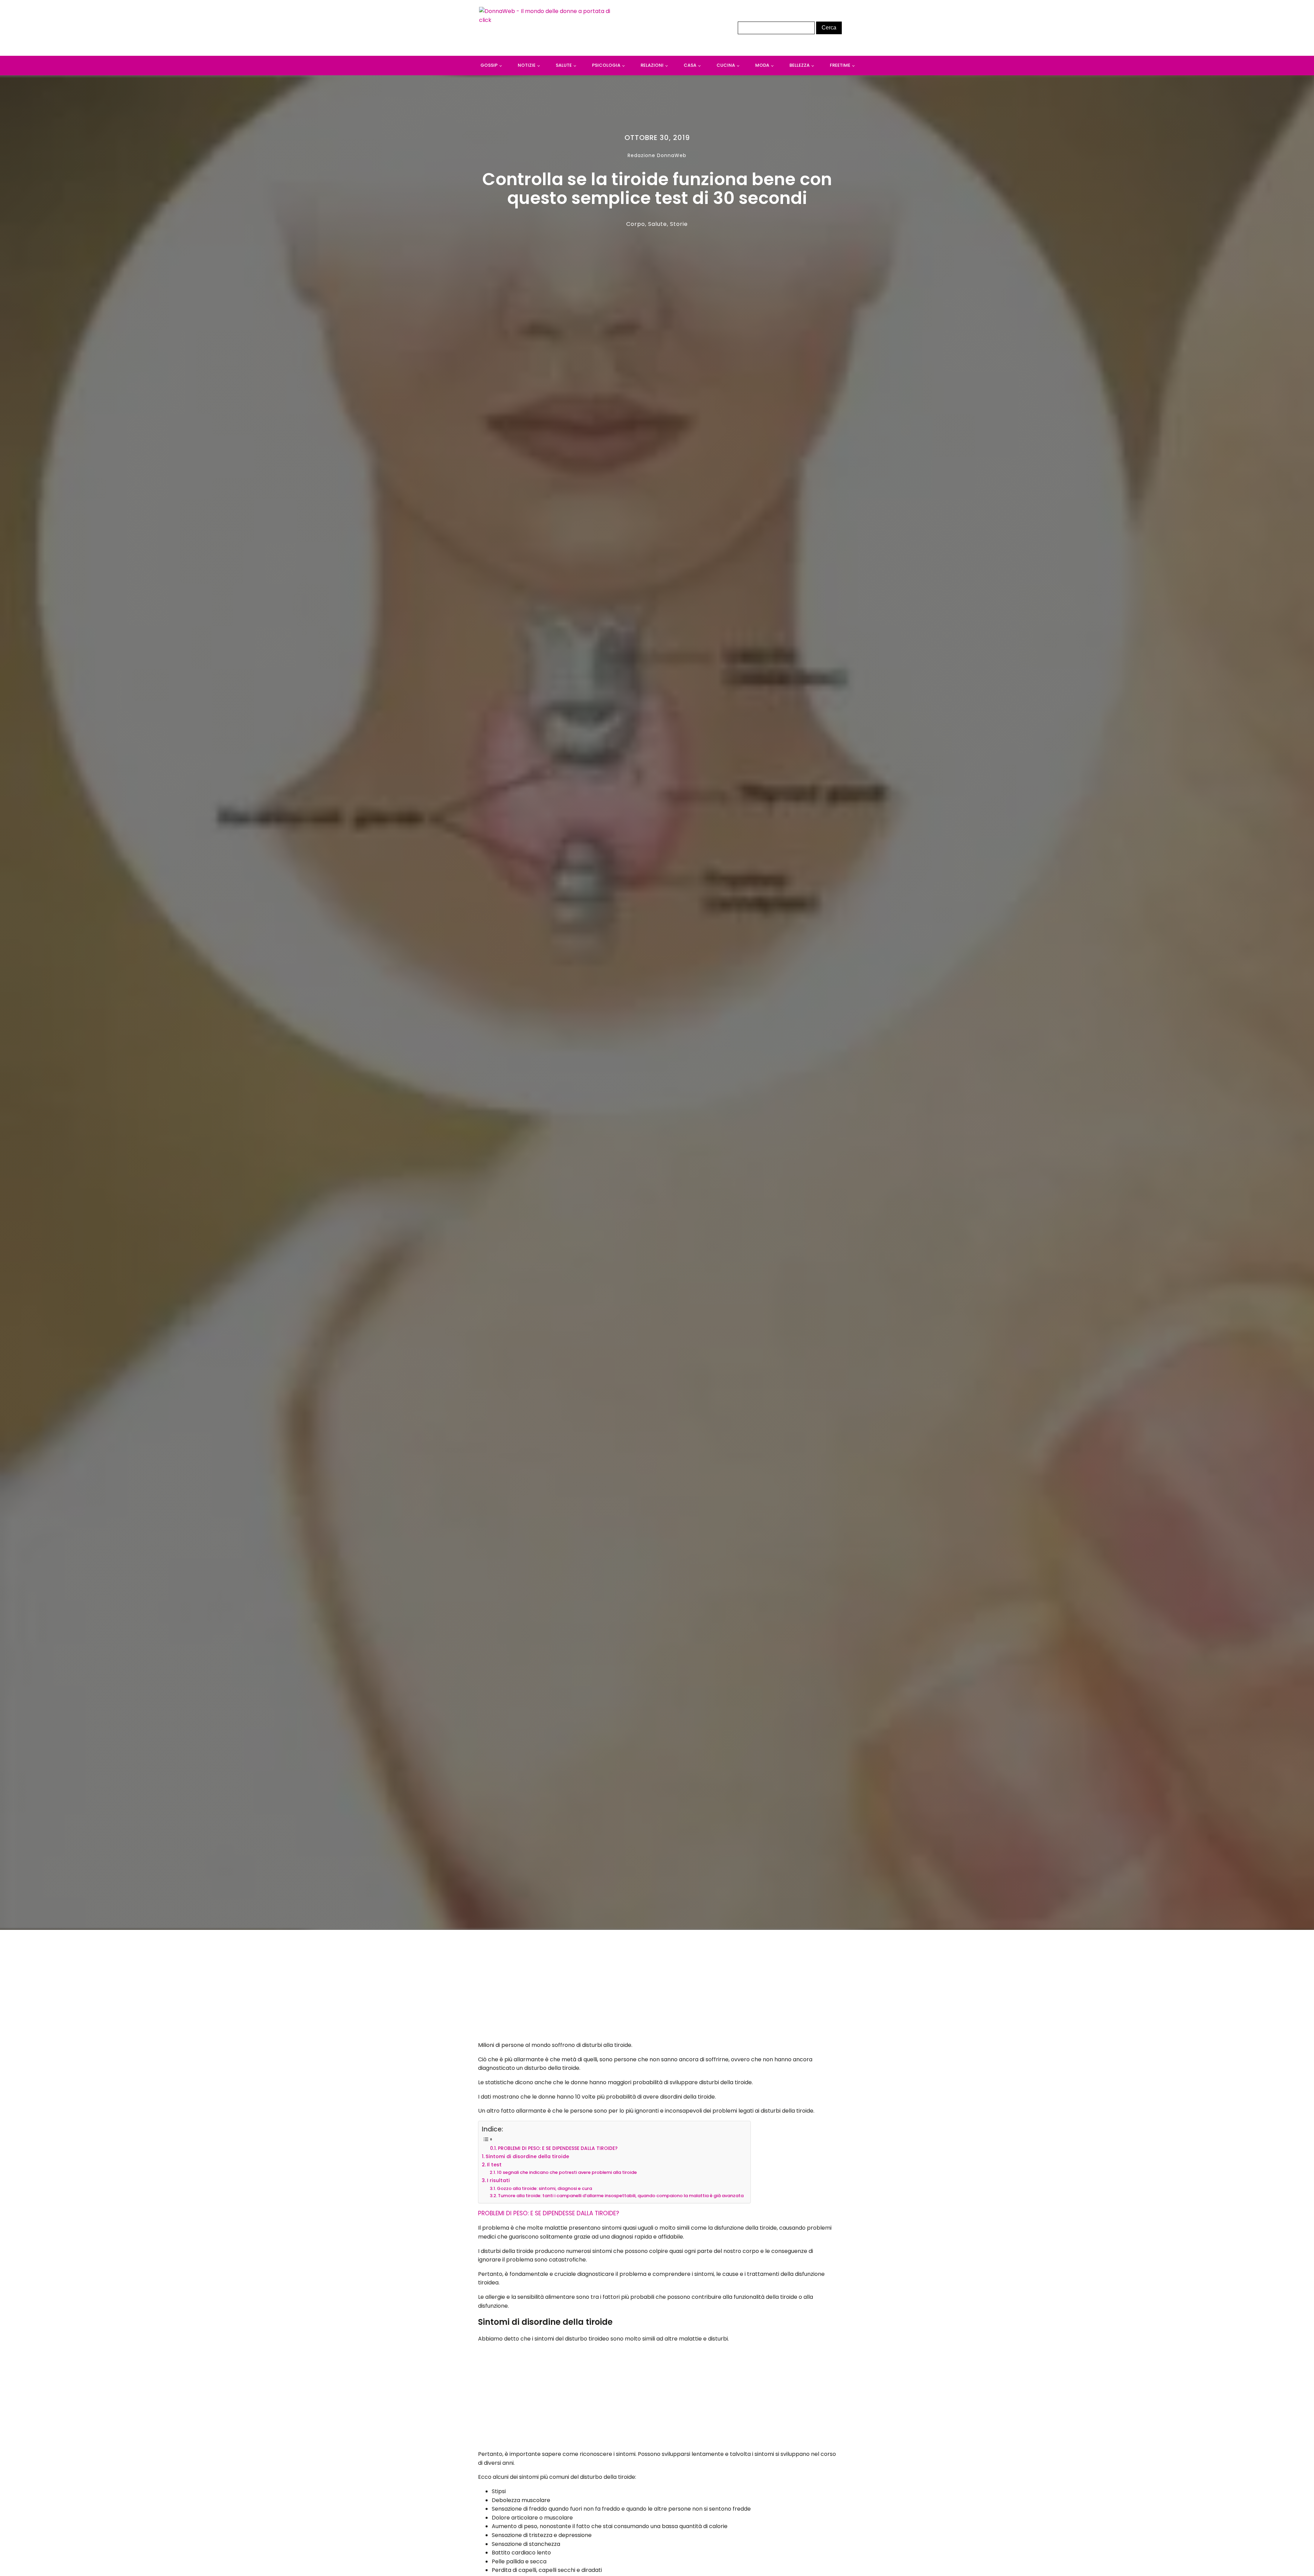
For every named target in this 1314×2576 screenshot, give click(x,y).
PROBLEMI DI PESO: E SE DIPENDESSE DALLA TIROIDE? (558, 2148)
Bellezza (800, 65)
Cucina (726, 65)
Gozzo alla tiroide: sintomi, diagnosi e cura (544, 2188)
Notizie (527, 65)
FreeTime (840, 65)
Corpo (636, 224)
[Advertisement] (657, 1987)
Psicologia (606, 65)
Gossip (489, 65)
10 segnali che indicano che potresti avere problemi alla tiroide (567, 2172)
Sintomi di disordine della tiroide (527, 2156)
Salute (564, 65)
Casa (690, 65)
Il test (494, 2165)
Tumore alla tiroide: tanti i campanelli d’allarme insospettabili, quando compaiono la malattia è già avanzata (621, 2196)
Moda (762, 65)
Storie (679, 224)
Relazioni (652, 65)
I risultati (498, 2180)
